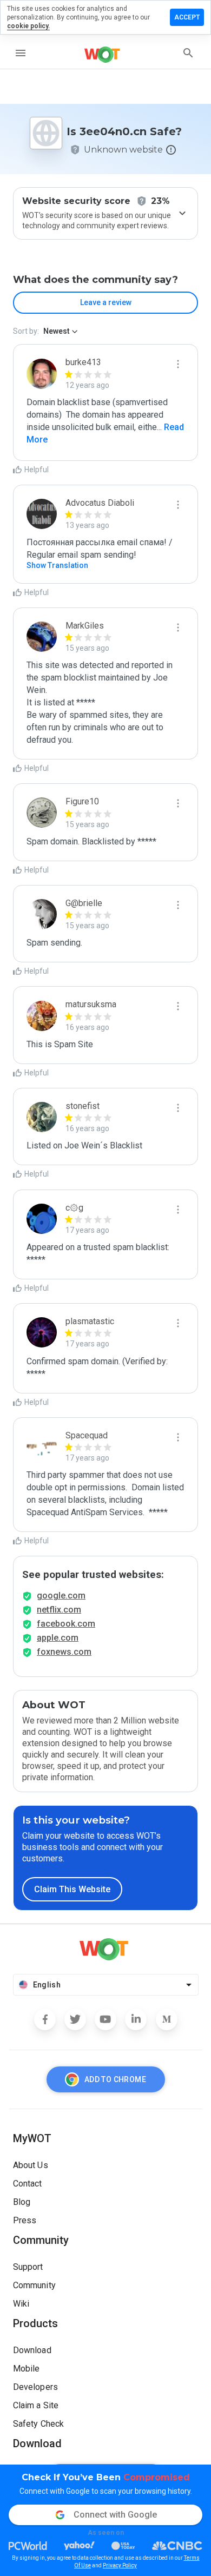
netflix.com (59, 1610)
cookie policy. (28, 26)
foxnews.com (64, 1652)
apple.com (58, 1638)
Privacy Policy (120, 2565)
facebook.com (66, 1624)
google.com (61, 1596)
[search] (188, 53)
